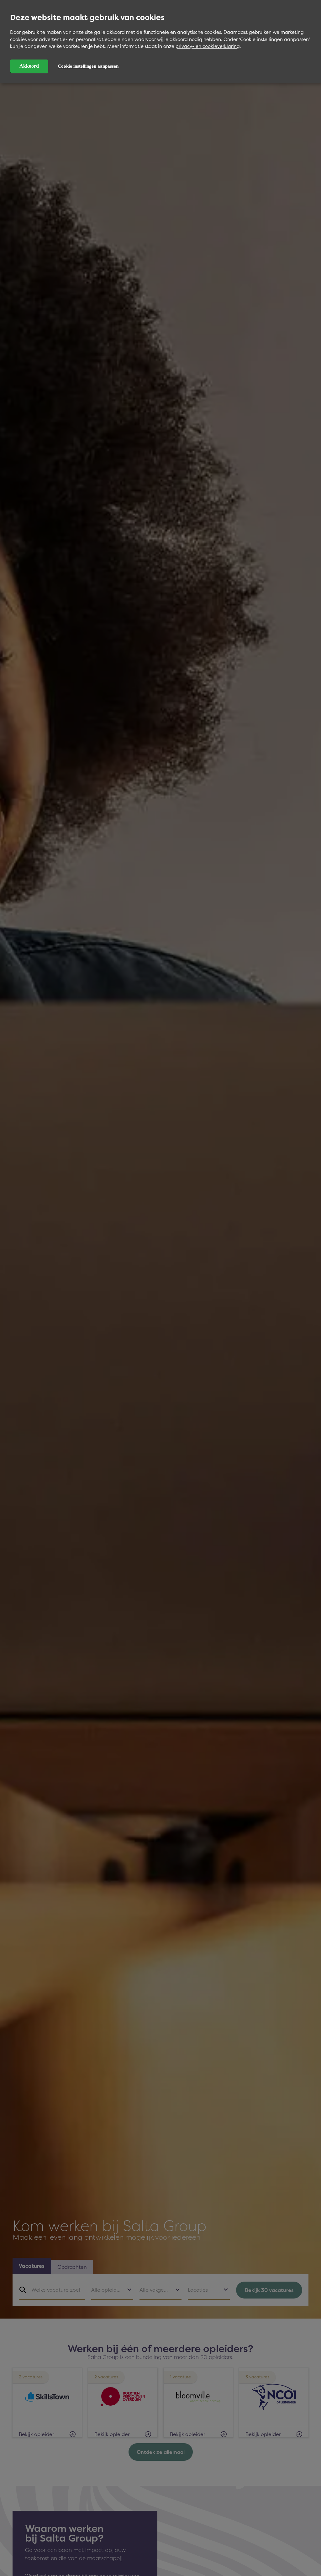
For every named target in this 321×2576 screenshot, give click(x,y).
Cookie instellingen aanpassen (88, 66)
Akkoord (29, 66)
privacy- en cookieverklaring (208, 46)
